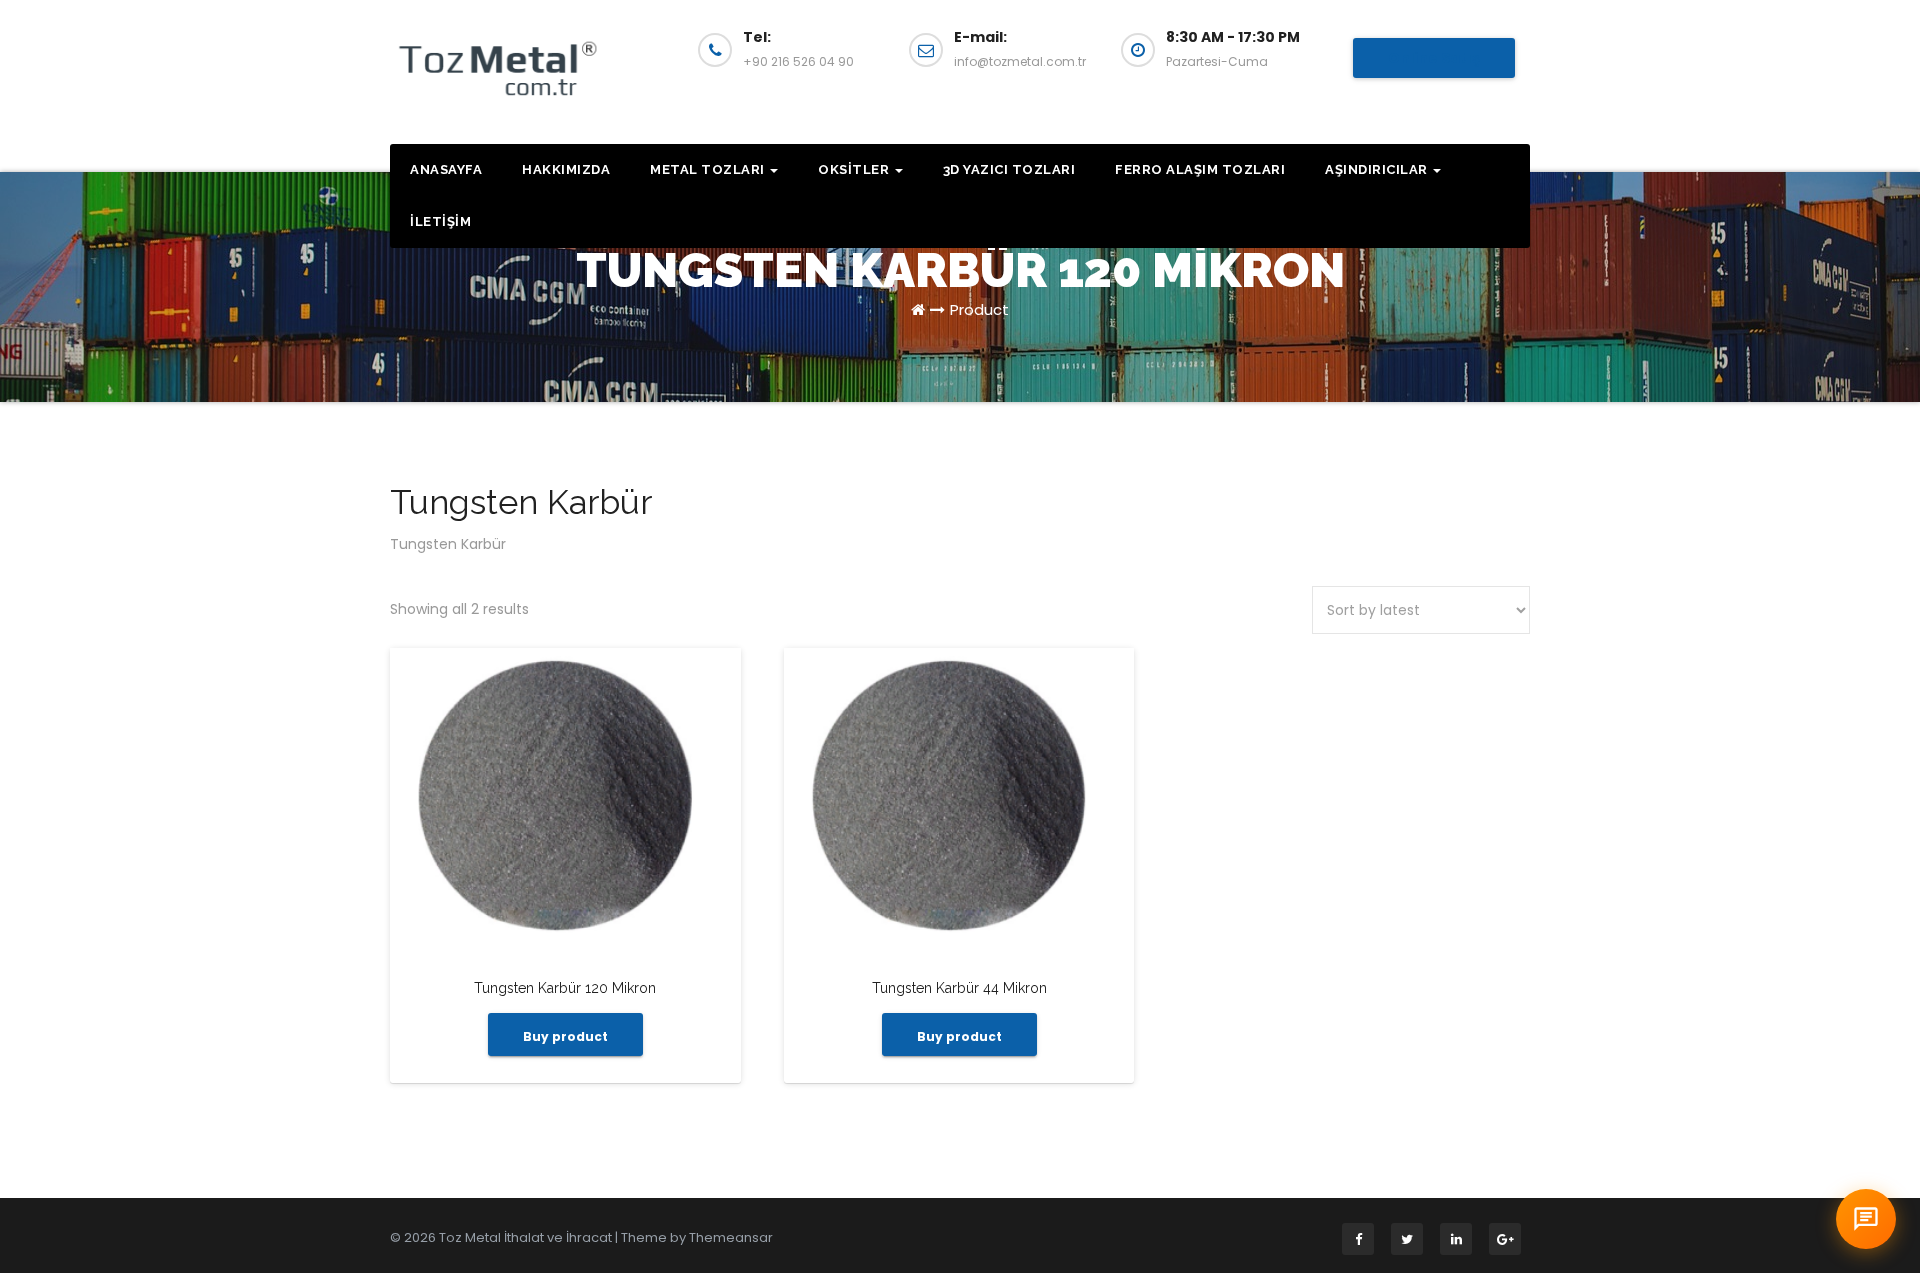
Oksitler (855, 169)
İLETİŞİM (440, 221)
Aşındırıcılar (1378, 169)
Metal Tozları (709, 169)
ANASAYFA (446, 169)
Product (979, 309)
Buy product (565, 1036)
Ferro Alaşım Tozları (1200, 169)
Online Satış (1434, 58)
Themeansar (731, 1237)
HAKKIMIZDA (566, 169)
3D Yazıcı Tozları (1009, 169)
